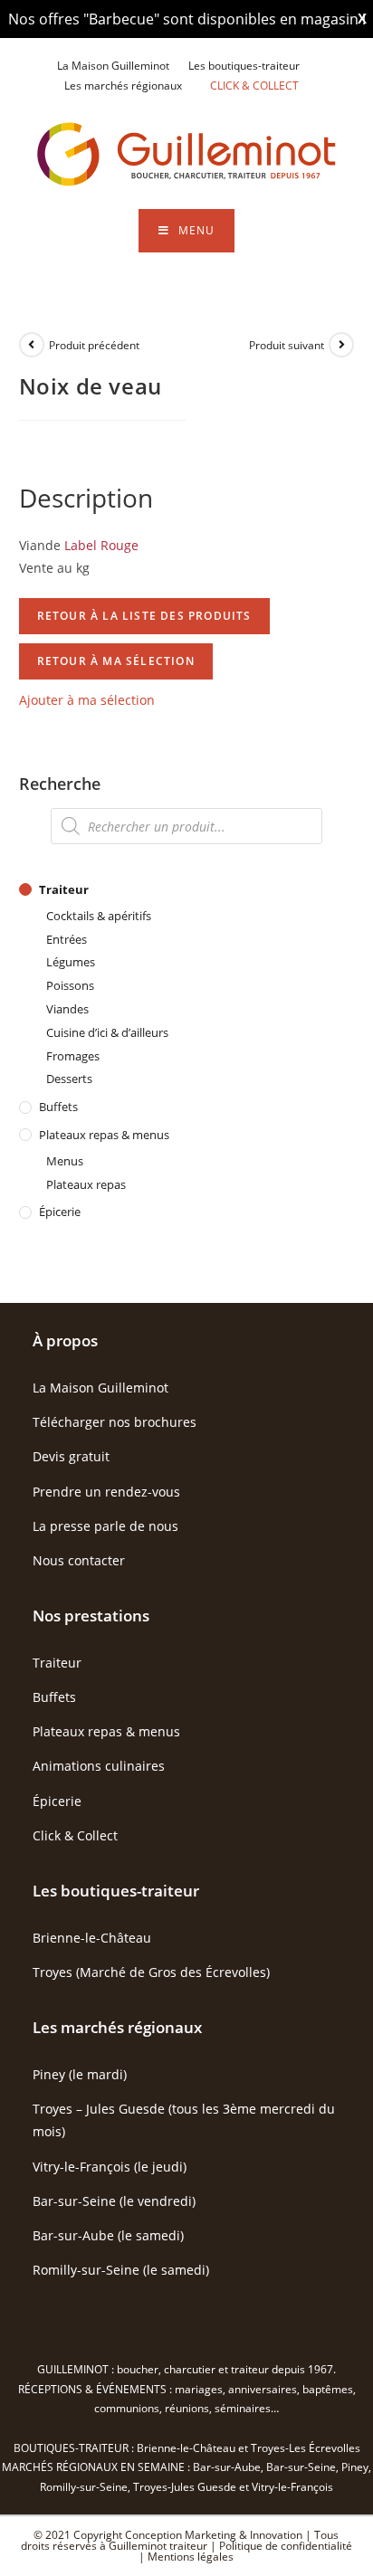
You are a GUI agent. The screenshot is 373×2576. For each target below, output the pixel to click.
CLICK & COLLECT (254, 86)
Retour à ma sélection (116, 661)
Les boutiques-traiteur (244, 66)
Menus (65, 1161)
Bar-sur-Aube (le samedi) (108, 2235)
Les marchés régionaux (123, 86)
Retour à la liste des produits (144, 616)
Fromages (73, 1056)
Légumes (71, 962)
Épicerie (60, 1212)
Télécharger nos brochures (115, 1422)
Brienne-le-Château (92, 1938)
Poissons (70, 985)
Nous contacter (79, 1560)
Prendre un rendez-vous (106, 1492)
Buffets (58, 1107)
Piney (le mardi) (80, 2074)
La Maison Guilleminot (113, 66)
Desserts (69, 1079)
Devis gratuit (71, 1456)
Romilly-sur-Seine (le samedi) (121, 2270)
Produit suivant (287, 345)
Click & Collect (75, 1835)
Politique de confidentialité (286, 2546)
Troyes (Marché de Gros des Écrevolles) (151, 1972)
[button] (87, 700)
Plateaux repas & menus (104, 1135)
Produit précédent (94, 345)
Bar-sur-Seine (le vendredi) (114, 2201)
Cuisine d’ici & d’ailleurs (107, 1032)
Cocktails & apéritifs (99, 916)
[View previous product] (32, 345)
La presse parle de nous (105, 1526)
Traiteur (64, 889)
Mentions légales (191, 2557)
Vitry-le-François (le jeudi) (110, 2167)
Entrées (67, 939)
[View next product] (341, 345)
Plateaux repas (86, 1184)
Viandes (67, 1009)
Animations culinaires (99, 1766)
